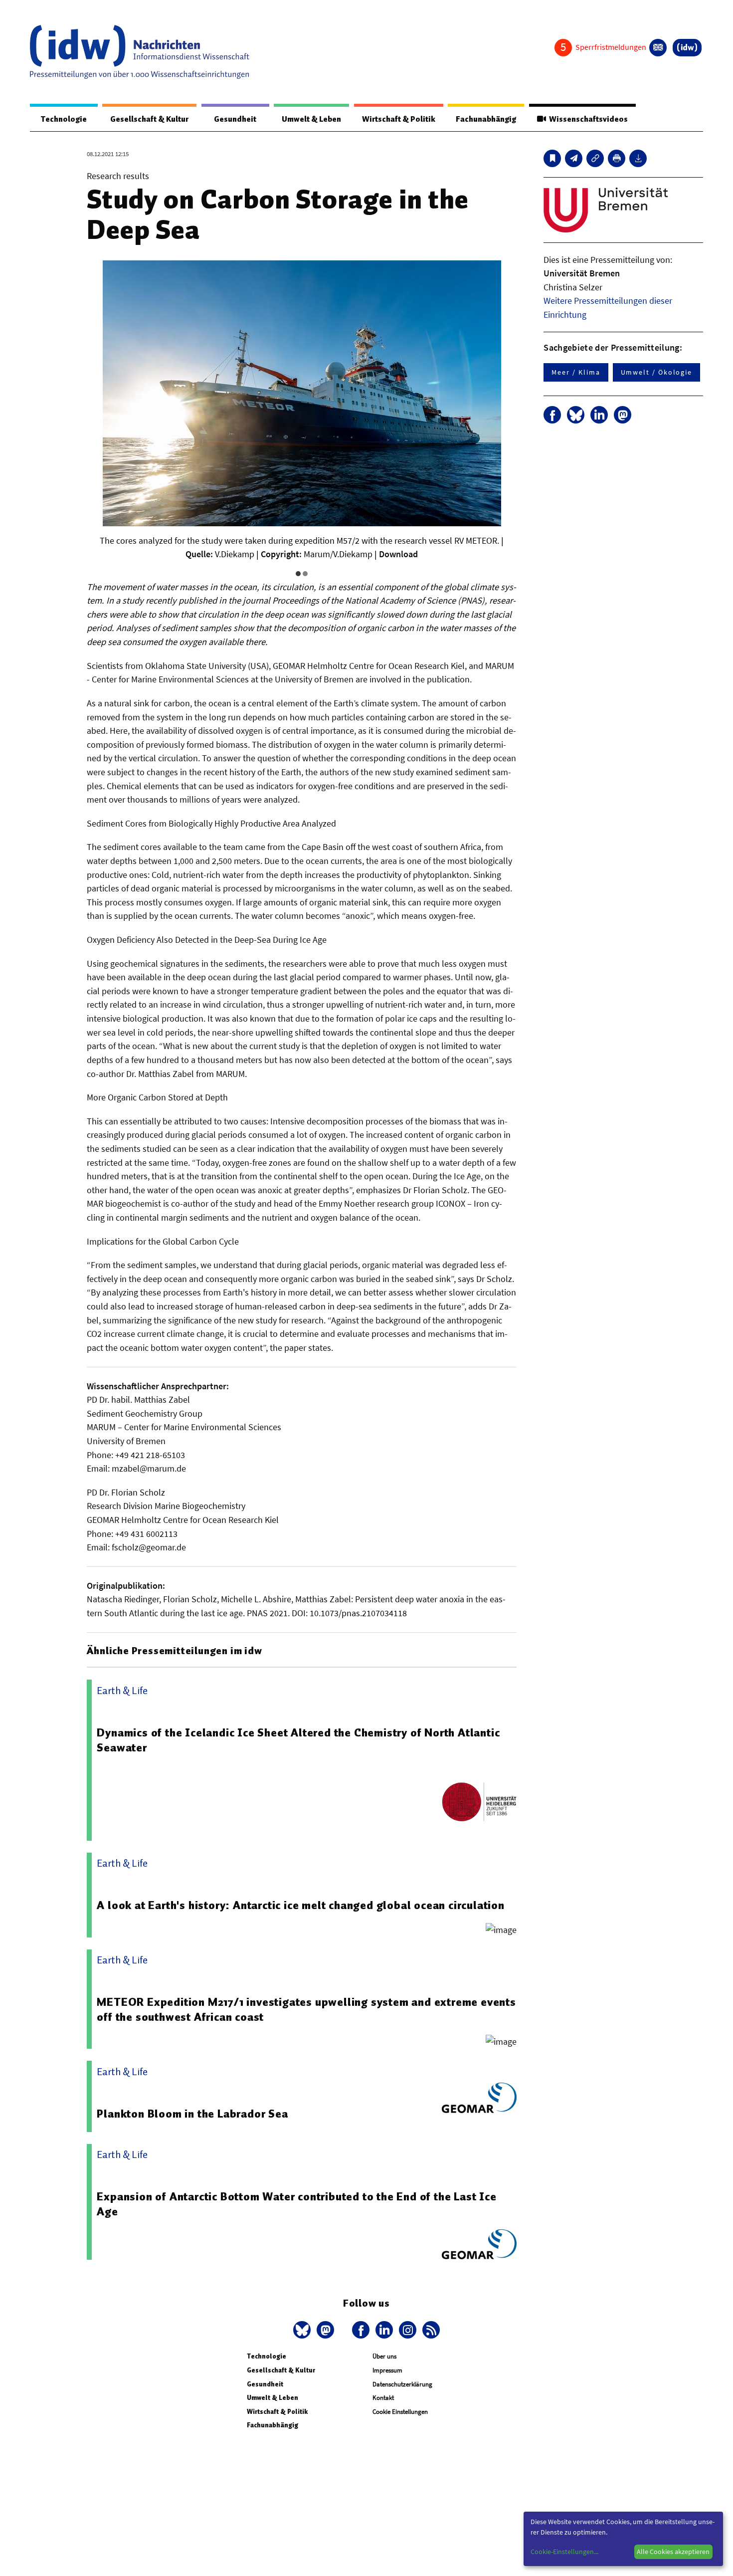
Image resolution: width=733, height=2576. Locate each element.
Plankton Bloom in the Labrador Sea (192, 2114)
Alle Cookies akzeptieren (673, 2552)
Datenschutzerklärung (402, 2384)
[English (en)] (658, 48)
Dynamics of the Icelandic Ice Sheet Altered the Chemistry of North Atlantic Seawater (298, 1740)
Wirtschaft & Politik (399, 119)
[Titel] (552, 158)
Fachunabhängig (486, 119)
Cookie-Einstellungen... (564, 2552)
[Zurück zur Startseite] (140, 52)
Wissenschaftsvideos (587, 119)
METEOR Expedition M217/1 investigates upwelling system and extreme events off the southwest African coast (306, 2009)
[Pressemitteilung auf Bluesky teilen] (576, 415)
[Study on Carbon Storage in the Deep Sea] (574, 158)
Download (398, 554)
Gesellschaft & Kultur (149, 119)
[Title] (595, 158)
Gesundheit (235, 119)
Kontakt (383, 2398)
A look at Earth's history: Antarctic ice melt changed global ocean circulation (300, 1905)
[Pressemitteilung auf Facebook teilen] (552, 415)
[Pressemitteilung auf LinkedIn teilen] (599, 415)
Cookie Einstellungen (400, 2412)
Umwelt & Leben (311, 119)
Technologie (64, 119)
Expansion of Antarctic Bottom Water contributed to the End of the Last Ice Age (296, 2204)
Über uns (384, 2356)
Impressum (387, 2370)
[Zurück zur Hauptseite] (687, 48)
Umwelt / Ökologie (657, 372)
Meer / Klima (576, 372)
